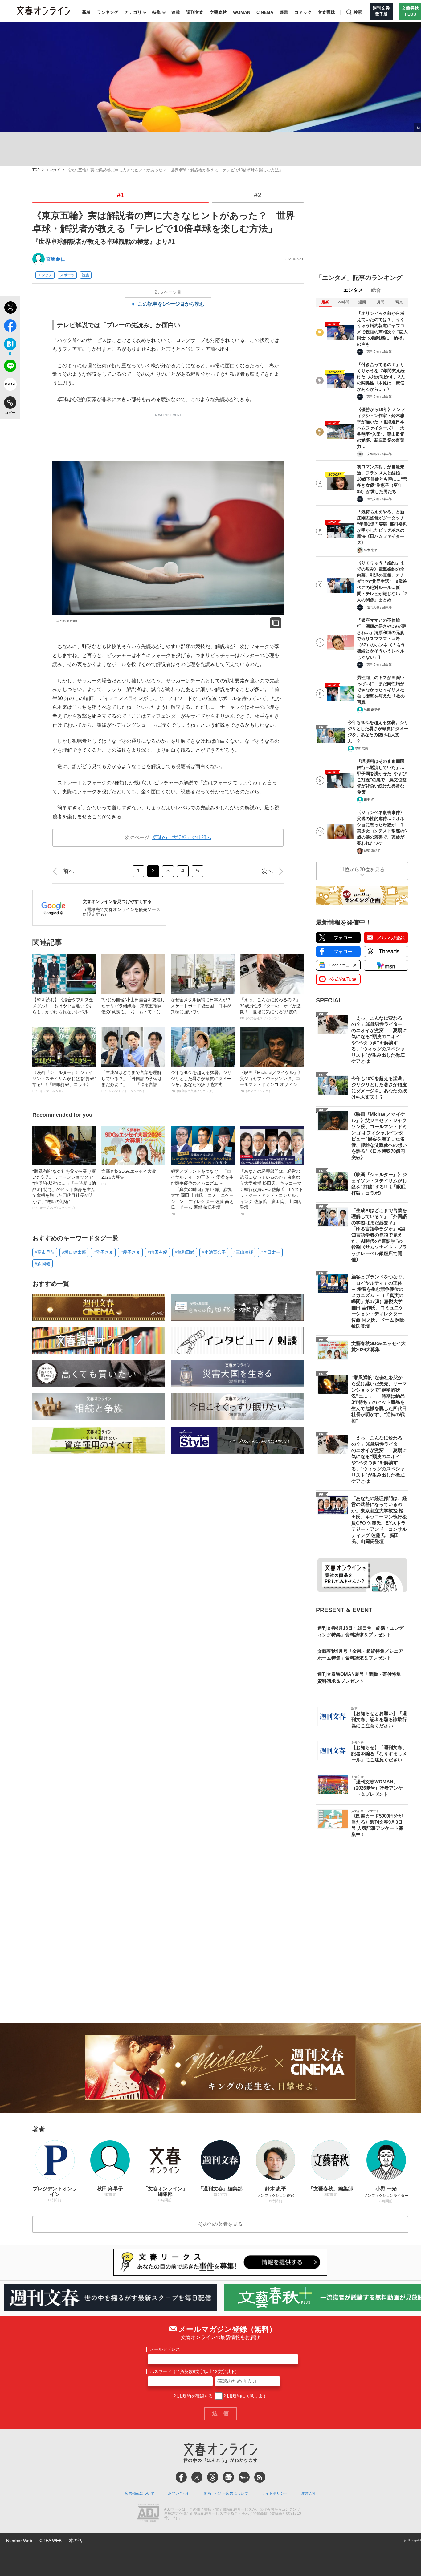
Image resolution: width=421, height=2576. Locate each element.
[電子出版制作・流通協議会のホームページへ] (148, 2514)
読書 (284, 12)
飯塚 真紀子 (372, 851)
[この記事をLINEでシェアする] (10, 367)
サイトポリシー (275, 2493)
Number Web (19, 2541)
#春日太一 (270, 1252)
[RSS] (260, 2477)
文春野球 (326, 12)
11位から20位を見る (362, 870)
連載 (176, 12)
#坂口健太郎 (74, 1252)
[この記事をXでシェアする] (10, 308)
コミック (303, 12)
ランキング (108, 12)
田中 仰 (369, 800)
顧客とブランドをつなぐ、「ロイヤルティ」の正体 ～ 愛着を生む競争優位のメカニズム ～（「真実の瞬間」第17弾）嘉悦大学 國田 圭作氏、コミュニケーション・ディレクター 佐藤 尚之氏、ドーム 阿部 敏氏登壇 (202, 1192)
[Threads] (213, 2477)
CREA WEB (51, 2541)
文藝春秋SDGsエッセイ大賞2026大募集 (129, 1177)
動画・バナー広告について (226, 2493)
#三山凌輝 (243, 1252)
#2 (258, 195)
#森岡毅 (43, 1264)
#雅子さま (103, 1252)
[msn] (244, 2477)
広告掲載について (140, 2493)
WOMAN (242, 12)
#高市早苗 (45, 1252)
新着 (86, 12)
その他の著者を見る (220, 2224)
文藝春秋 (218, 12)
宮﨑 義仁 (55, 259)
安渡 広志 (361, 748)
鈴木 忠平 (371, 550)
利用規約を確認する (193, 2396)
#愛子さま (130, 1252)
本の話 (76, 2541)
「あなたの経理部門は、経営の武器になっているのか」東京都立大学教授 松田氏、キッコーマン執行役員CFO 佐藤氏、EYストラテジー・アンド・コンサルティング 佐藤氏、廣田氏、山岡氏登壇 (272, 1192)
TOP (36, 170)
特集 (157, 12)
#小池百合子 (214, 1252)
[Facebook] (181, 2477)
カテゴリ (133, 12)
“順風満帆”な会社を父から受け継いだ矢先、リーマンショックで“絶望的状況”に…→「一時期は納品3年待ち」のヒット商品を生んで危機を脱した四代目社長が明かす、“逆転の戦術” (64, 1189)
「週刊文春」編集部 (378, 352)
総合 (376, 290)
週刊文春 (195, 12)
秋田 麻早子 (372, 710)
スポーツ (67, 275)
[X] (197, 2477)
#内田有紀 (157, 1252)
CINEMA (265, 12)
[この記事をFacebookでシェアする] (10, 327)
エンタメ (53, 170)
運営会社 (309, 2493)
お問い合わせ (179, 2493)
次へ (267, 871)
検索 (358, 12)
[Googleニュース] (228, 2477)
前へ (69, 871)
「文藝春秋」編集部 (378, 454)
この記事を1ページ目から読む (171, 304)
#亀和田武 (185, 1252)
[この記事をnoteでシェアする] (10, 385)
